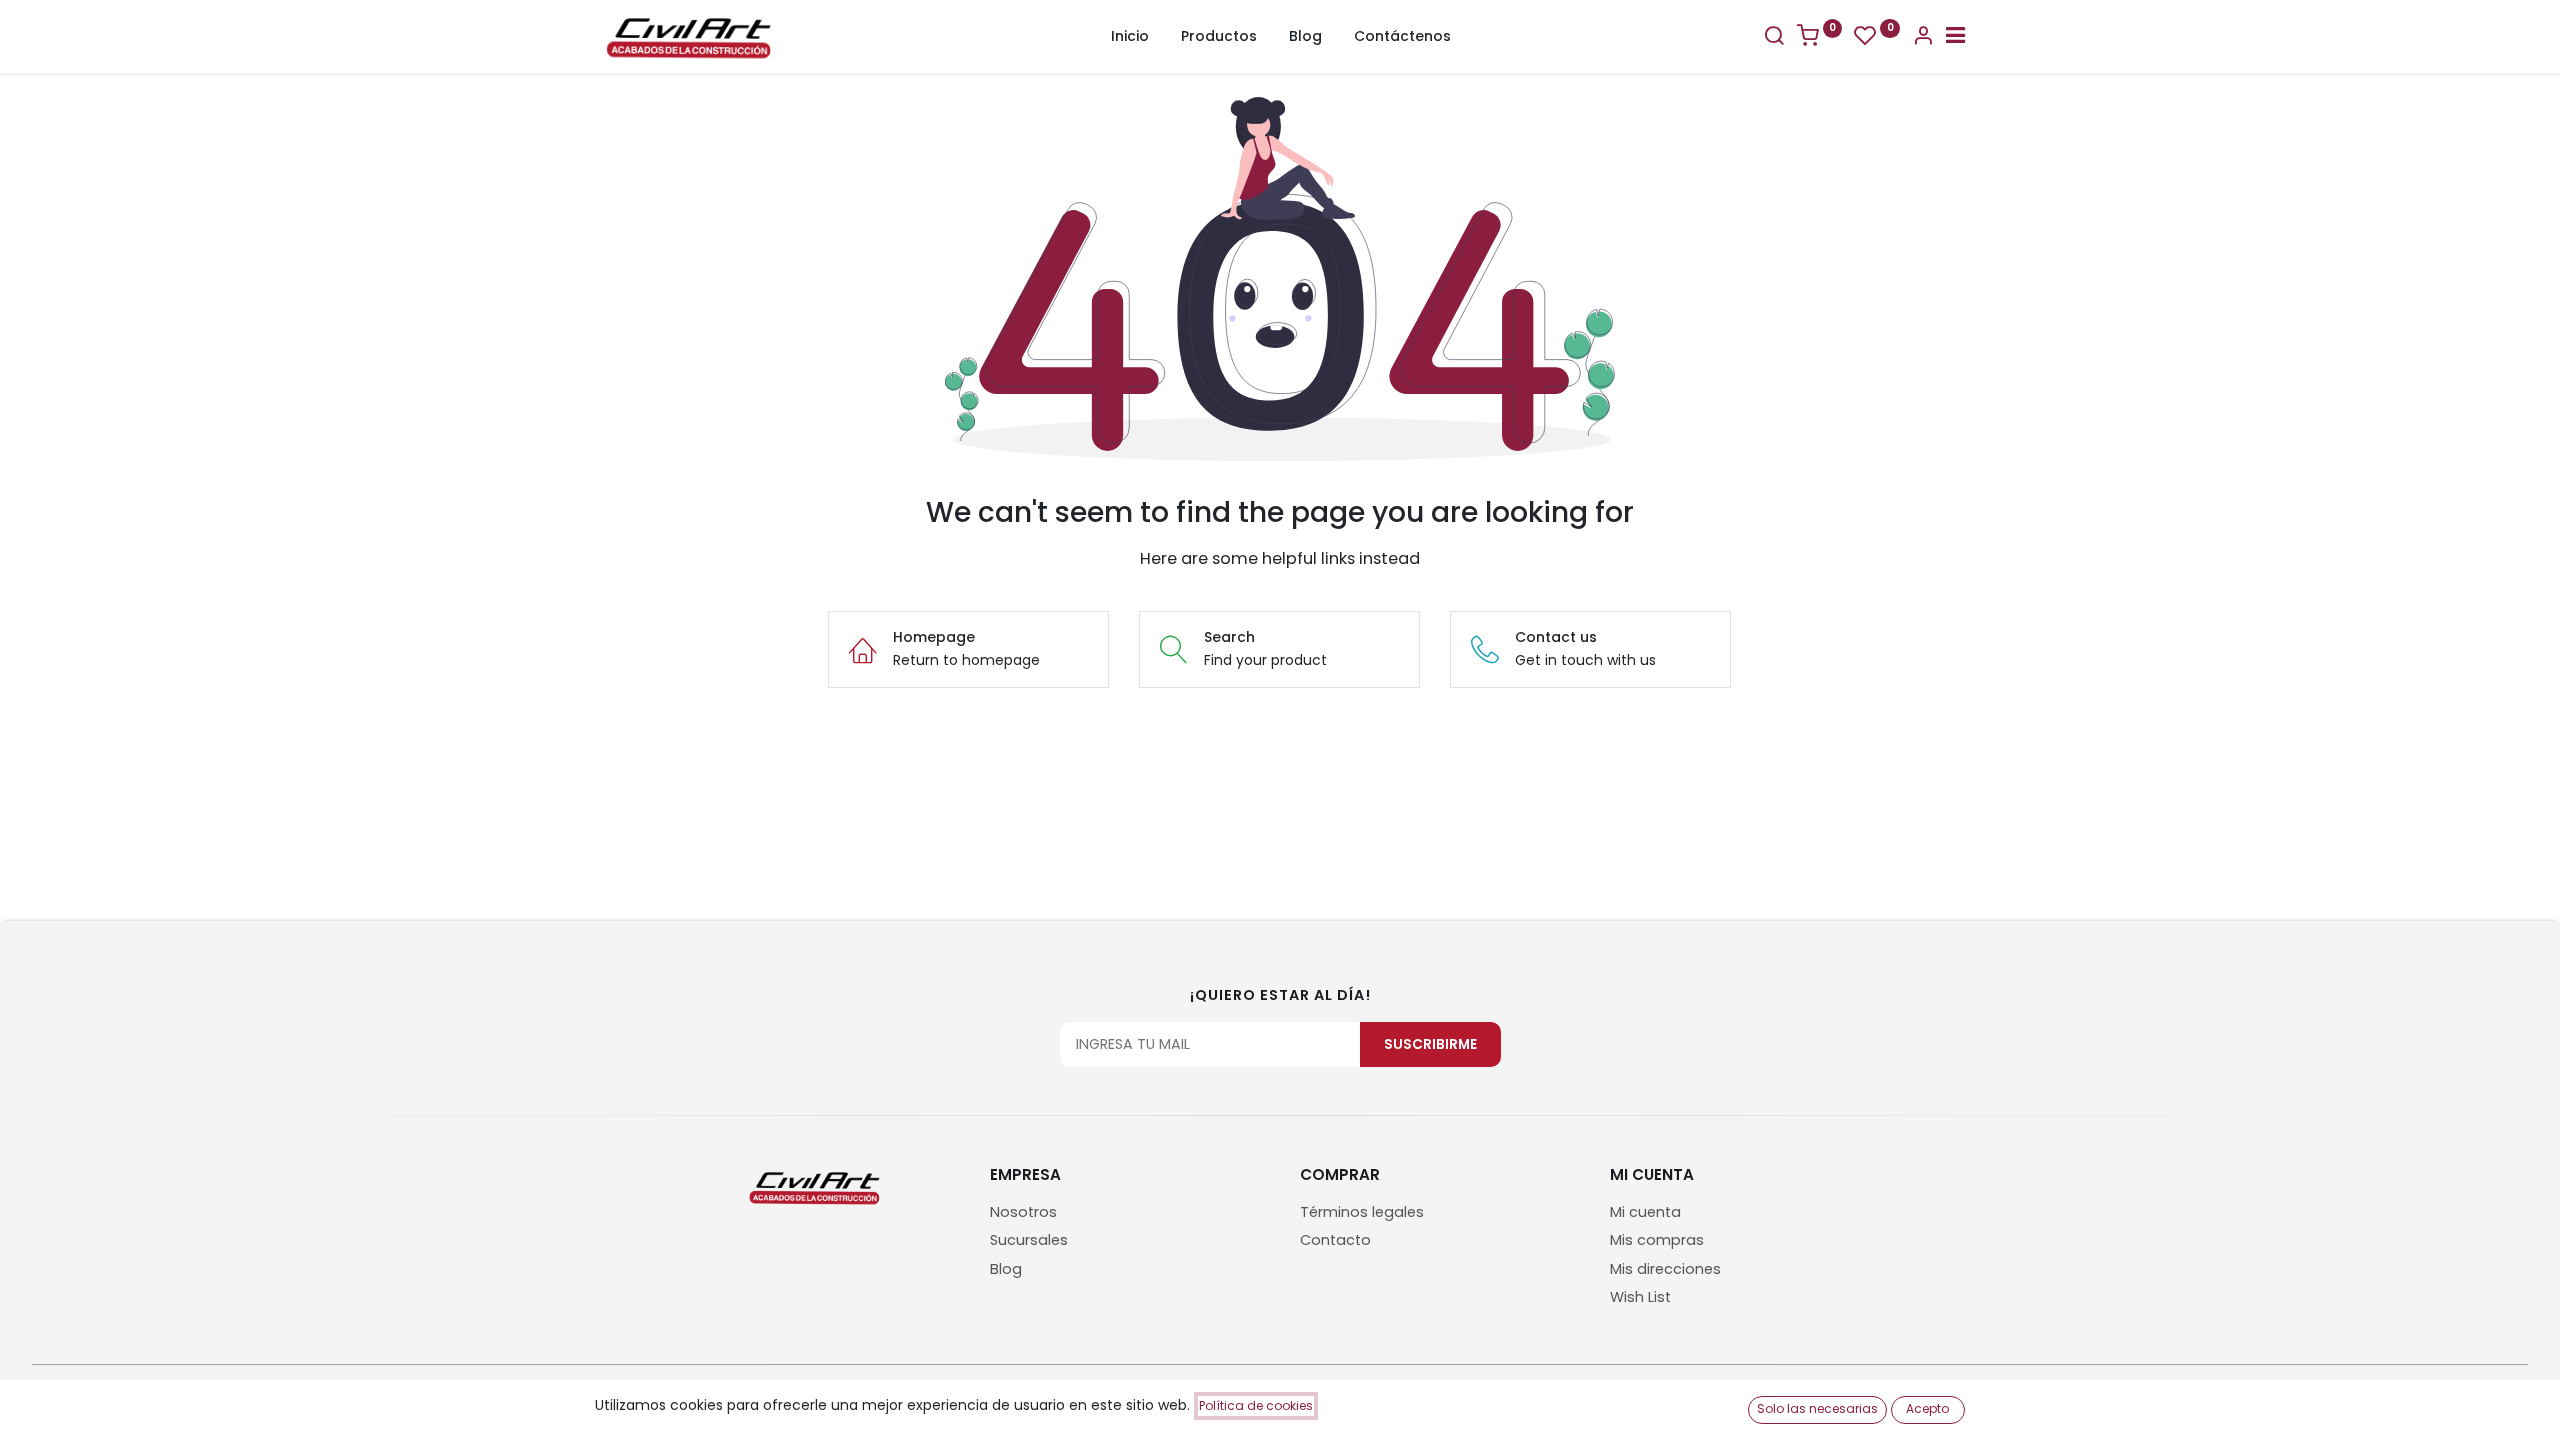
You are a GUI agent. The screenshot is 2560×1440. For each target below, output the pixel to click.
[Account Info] (1923, 38)
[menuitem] (1130, 37)
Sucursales (1029, 1240)
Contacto (1335, 1240)
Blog (1006, 1269)
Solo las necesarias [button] (1817, 1408)
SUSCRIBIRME (1430, 1044)
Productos (1219, 36)
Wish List (1640, 1297)
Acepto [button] (1927, 1408)
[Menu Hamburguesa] (1955, 38)
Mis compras (1657, 1240)
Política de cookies (1256, 1405)
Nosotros (1023, 1212)
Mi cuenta (1645, 1212)
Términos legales (1362, 1212)
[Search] (1774, 38)
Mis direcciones (1665, 1269)
